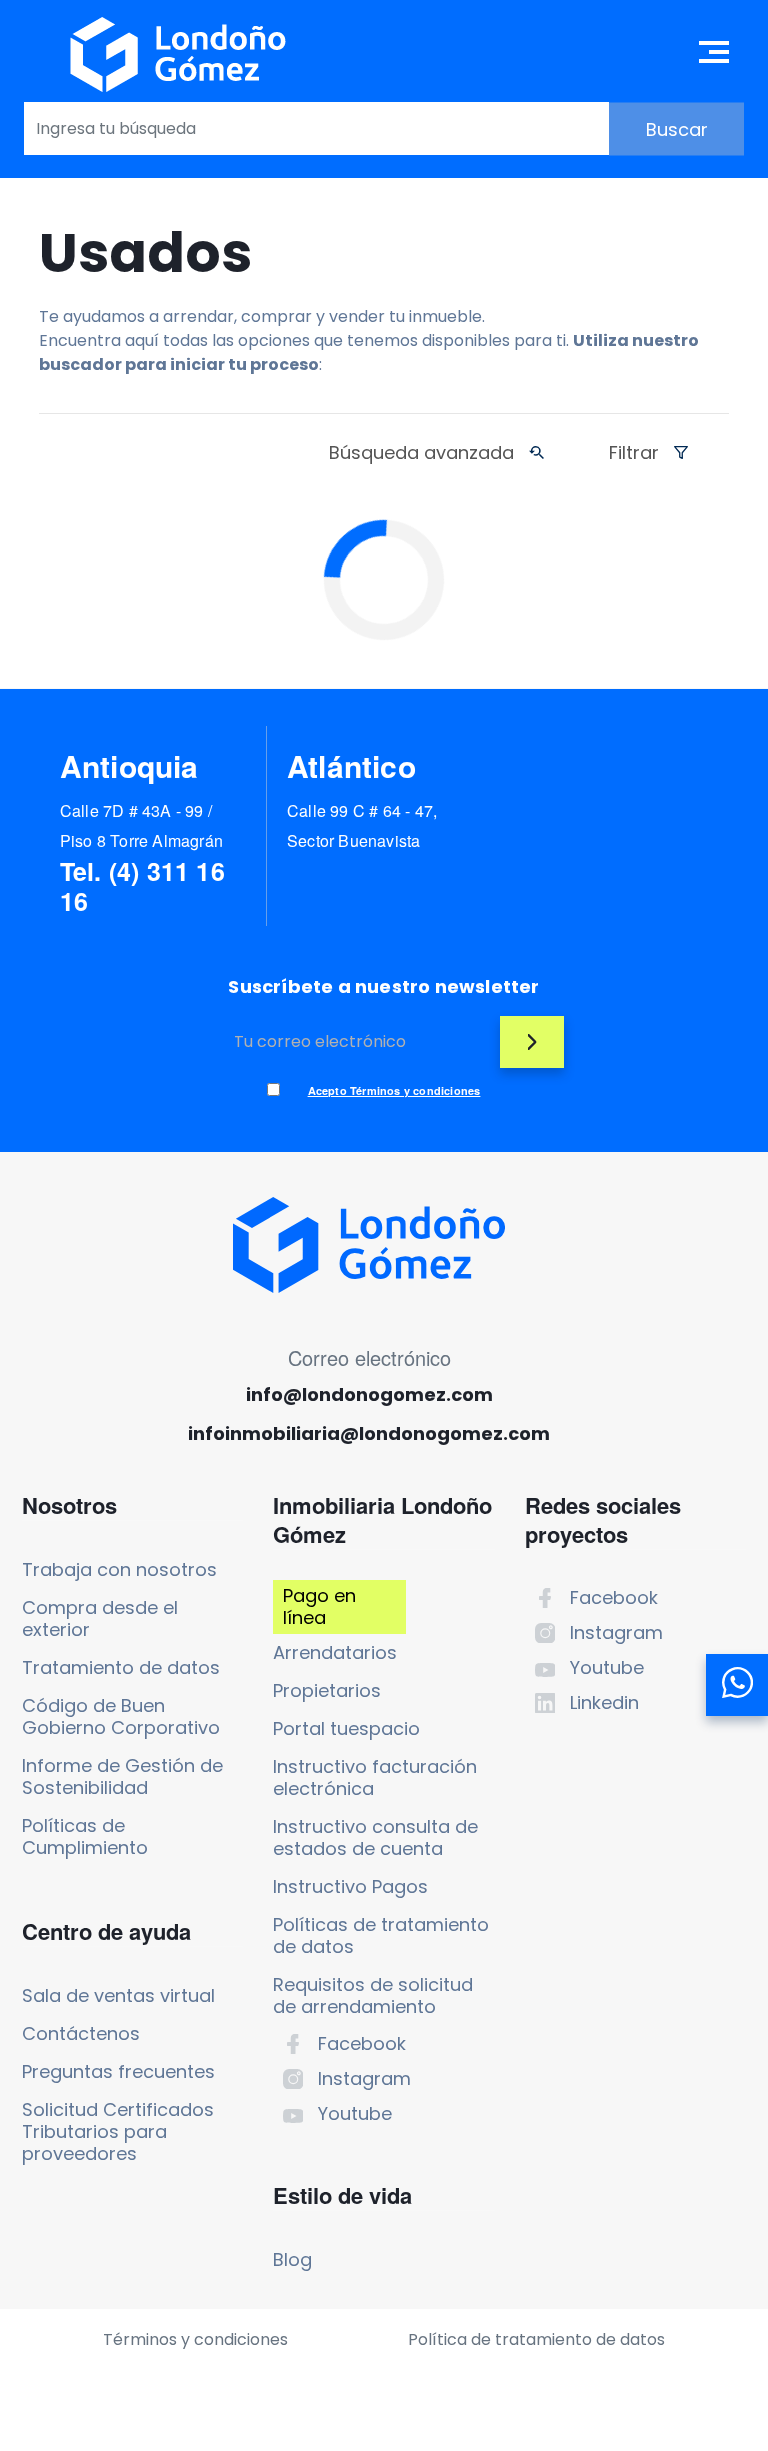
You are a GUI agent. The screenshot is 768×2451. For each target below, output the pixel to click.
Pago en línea (319, 1606)
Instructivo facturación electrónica (375, 1777)
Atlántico (351, 765)
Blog (292, 2259)
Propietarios (327, 1690)
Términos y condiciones (195, 2339)
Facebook (362, 2043)
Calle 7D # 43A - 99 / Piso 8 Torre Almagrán (141, 825)
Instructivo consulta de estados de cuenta (375, 1837)
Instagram (364, 2078)
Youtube (355, 2113)
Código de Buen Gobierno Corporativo (121, 1716)
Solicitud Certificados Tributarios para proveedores (118, 2131)
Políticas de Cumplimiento (85, 1836)
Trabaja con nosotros (119, 1569)
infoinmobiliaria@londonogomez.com (369, 1434)
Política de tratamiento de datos (536, 2339)
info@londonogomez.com (369, 1395)
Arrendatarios (335, 1652)
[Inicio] (178, 54)
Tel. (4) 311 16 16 (142, 886)
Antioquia (129, 765)
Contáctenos (81, 2033)
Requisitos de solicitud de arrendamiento (373, 1995)
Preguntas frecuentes (118, 2071)
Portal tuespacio (346, 1728)
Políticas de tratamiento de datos (381, 1935)
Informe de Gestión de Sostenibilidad (122, 1776)
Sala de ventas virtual (118, 1995)
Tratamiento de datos (121, 1667)
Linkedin (604, 1702)
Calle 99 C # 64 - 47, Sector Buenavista (362, 825)
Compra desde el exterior (100, 1618)
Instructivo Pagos (350, 1886)
